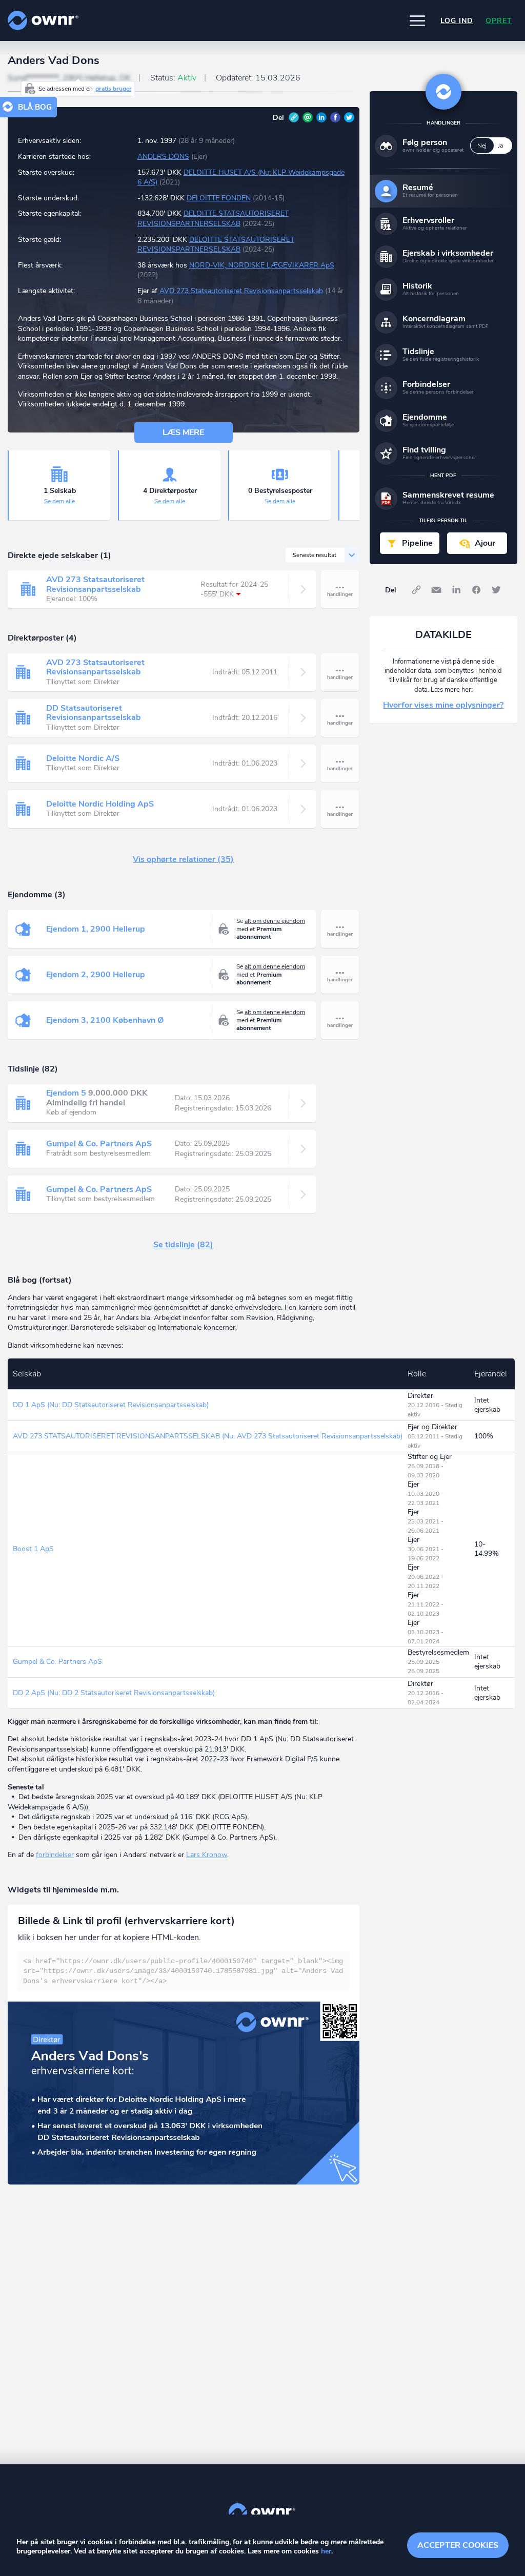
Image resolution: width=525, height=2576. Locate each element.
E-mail (308, 117)
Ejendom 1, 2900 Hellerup (96, 929)
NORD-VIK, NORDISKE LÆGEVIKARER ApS (262, 265)
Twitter (349, 117)
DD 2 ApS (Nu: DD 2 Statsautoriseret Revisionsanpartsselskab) (114, 1693)
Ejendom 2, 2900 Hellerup (96, 975)
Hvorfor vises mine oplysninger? (443, 705)
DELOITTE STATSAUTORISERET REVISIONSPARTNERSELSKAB (213, 219)
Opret (499, 21)
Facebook (335, 117)
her (326, 2551)
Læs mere (183, 432)
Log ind (457, 21)
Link (294, 117)
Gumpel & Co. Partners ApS (99, 1144)
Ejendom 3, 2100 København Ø (105, 1020)
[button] (417, 20)
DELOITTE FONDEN (219, 198)
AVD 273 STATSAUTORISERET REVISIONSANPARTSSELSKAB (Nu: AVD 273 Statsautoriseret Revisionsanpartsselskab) (208, 1436)
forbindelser (55, 1855)
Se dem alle (59, 501)
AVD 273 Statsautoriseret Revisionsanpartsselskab (241, 291)
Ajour (485, 543)
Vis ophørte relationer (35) (183, 859)
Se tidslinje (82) (183, 1245)
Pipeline (417, 543)
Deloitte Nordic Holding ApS (100, 804)
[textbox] (184, 1972)
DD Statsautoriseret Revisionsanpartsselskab (94, 713)
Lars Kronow (207, 1855)
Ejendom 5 (66, 1093)
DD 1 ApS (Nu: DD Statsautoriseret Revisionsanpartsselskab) (111, 1405)
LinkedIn (321, 117)
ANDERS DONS (163, 157)
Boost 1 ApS (33, 1549)
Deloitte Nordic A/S (83, 758)
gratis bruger (114, 89)
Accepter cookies (458, 2545)
